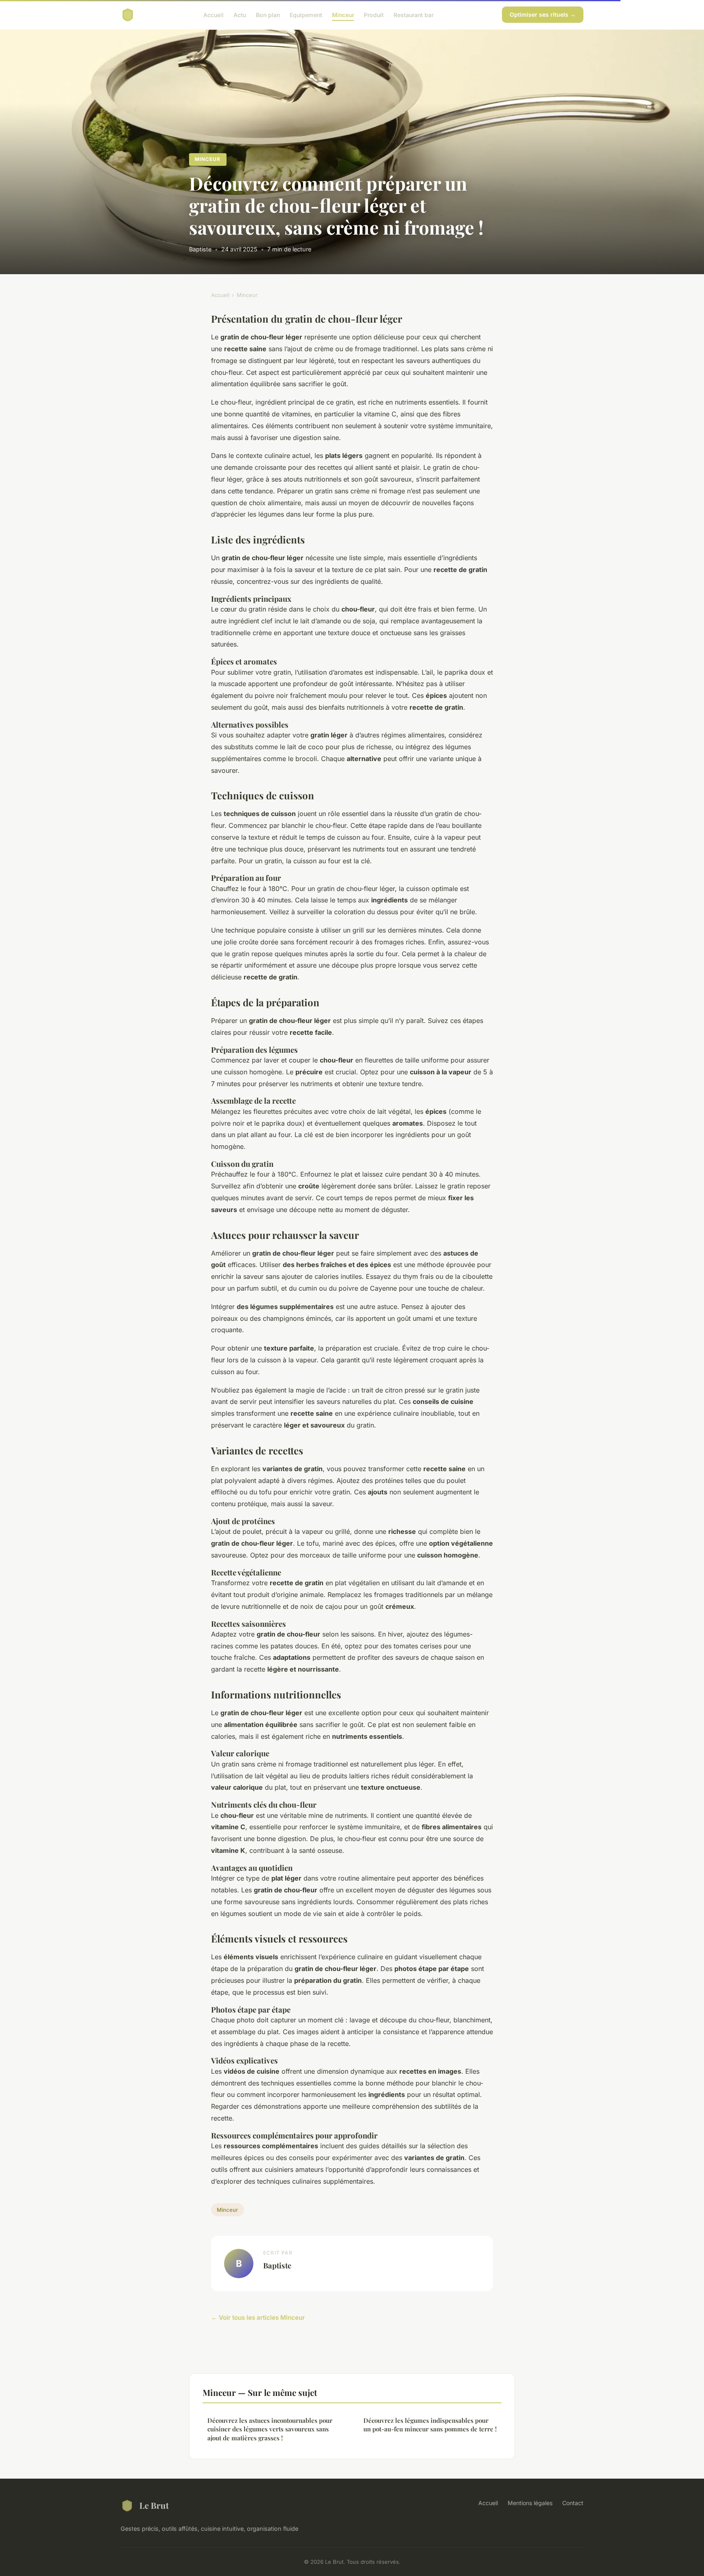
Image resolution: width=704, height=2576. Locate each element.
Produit (374, 14)
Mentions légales (530, 2503)
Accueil (213, 14)
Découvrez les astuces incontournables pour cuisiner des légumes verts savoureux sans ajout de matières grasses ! (270, 2429)
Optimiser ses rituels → (543, 14)
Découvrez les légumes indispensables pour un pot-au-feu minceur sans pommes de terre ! (430, 2425)
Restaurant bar (414, 14)
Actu (240, 14)
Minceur (343, 14)
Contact (573, 2503)
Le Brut (154, 2505)
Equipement (306, 14)
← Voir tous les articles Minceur (258, 2318)
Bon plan (268, 14)
